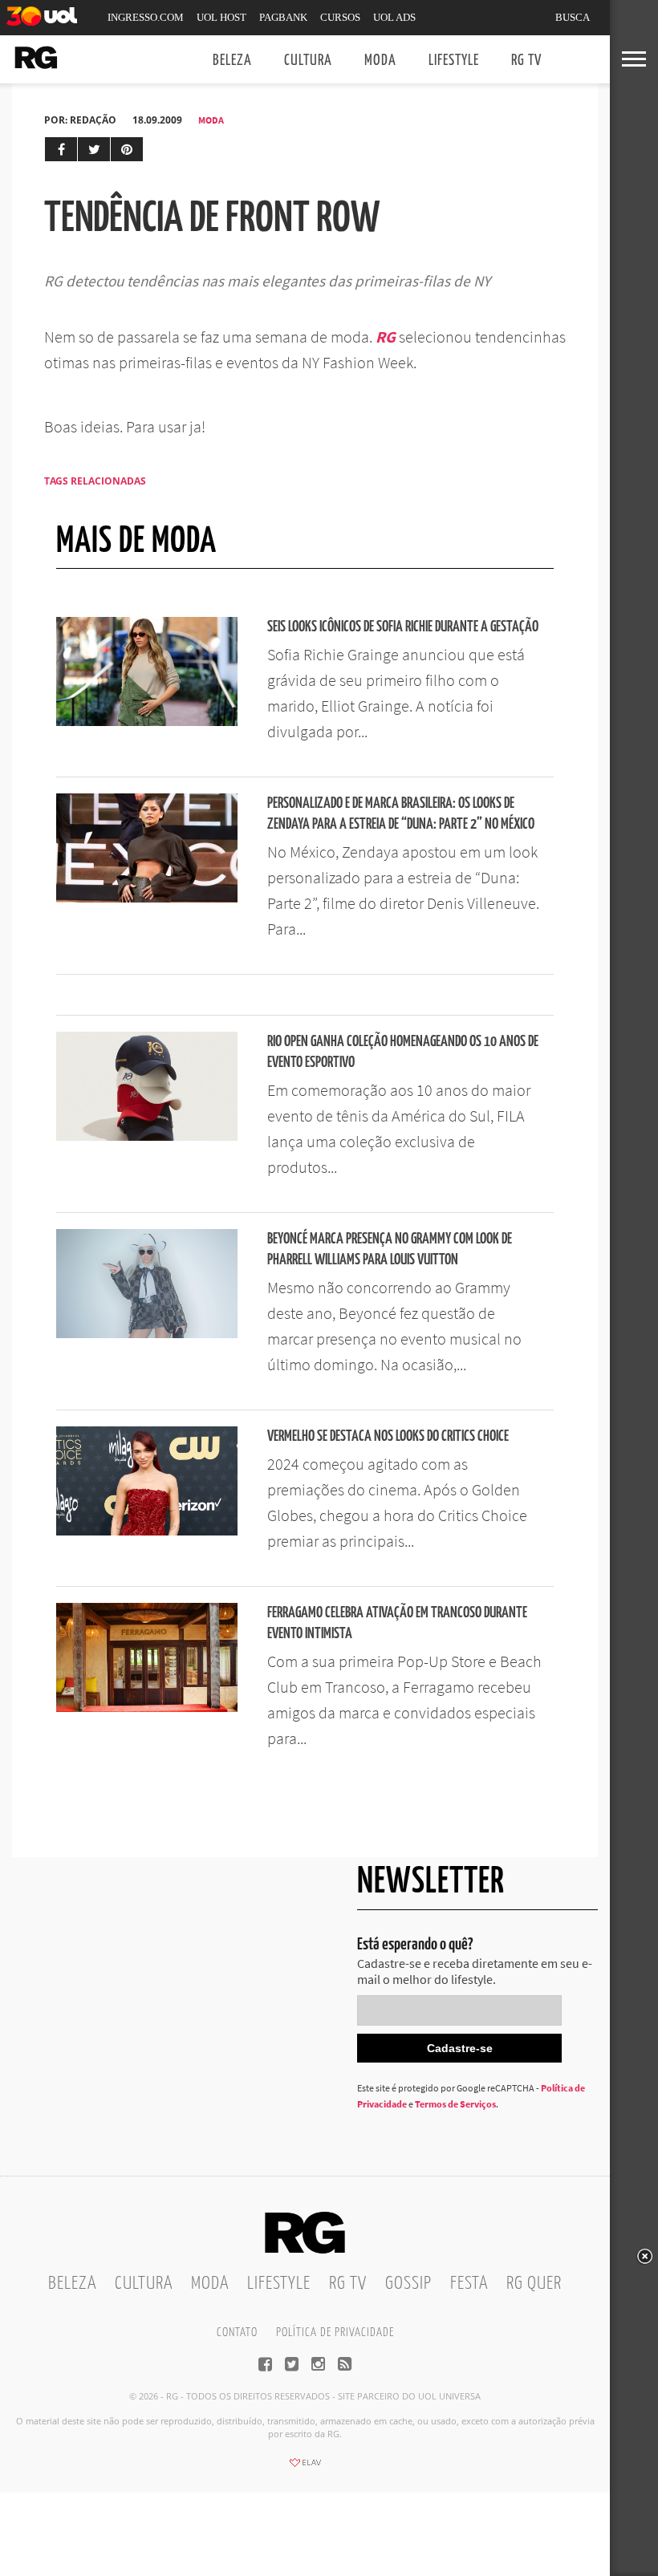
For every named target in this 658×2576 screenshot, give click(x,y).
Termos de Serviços (455, 2104)
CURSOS (340, 17)
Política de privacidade (335, 2333)
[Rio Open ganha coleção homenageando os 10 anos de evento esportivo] (147, 1136)
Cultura (308, 61)
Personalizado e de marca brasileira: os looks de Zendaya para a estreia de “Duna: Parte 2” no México (401, 814)
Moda (380, 61)
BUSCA (573, 17)
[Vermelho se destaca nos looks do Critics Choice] (147, 1531)
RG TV (526, 61)
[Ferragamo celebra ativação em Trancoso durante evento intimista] (147, 1707)
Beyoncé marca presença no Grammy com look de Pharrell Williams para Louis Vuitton (390, 1249)
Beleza (232, 61)
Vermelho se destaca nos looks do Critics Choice (388, 1436)
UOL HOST (221, 17)
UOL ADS (394, 17)
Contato (237, 2333)
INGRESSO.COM (146, 17)
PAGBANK (283, 17)
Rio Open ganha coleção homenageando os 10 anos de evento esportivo (403, 1052)
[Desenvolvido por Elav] (305, 2468)
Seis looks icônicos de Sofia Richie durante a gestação (403, 627)
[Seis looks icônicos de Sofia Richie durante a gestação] (147, 721)
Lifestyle (454, 61)
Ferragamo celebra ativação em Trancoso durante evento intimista (397, 1623)
